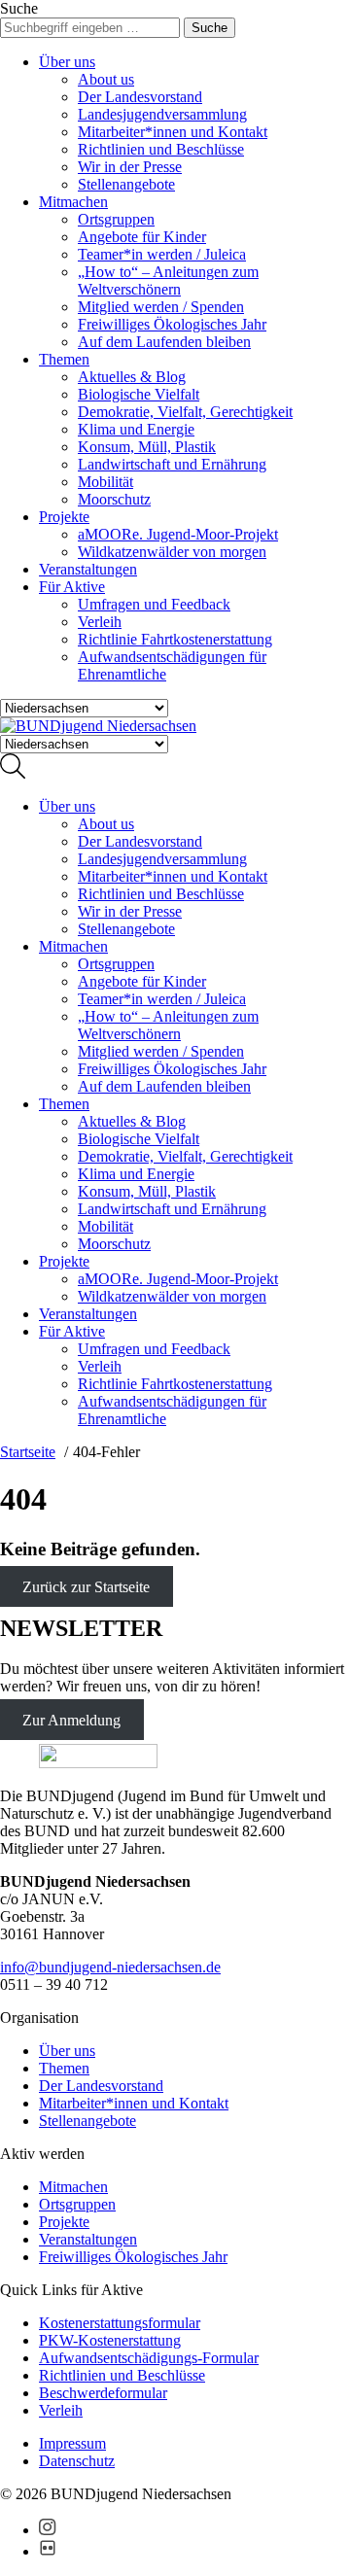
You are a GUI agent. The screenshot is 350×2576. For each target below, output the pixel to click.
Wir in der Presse (130, 167)
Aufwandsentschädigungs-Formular (149, 2358)
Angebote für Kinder (142, 237)
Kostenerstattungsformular (120, 2323)
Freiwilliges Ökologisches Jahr (172, 324)
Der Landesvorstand (140, 97)
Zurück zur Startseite (86, 1587)
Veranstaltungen (88, 569)
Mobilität (105, 482)
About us (106, 79)
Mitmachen (73, 202)
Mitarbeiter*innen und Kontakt (173, 132)
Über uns (67, 62)
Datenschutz (77, 2461)
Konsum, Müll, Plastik (147, 447)
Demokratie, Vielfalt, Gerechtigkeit (185, 412)
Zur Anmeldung (71, 1719)
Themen (64, 359)
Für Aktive (72, 587)
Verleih (100, 622)
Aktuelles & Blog (132, 377)
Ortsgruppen (116, 219)
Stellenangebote (126, 184)
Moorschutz (114, 499)
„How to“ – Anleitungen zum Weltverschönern (168, 280)
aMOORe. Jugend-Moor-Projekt (178, 534)
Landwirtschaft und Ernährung (172, 464)
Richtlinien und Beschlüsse (161, 149)
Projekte (64, 517)
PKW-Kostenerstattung (110, 2340)
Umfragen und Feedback (154, 604)
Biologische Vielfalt (139, 394)
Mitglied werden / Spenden (161, 307)
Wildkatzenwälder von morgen (172, 552)
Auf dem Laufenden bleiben (164, 342)
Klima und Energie (136, 429)
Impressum (72, 2443)
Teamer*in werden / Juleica (162, 254)
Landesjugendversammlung (162, 114)
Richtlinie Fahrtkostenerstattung (175, 639)
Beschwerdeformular (103, 2393)
